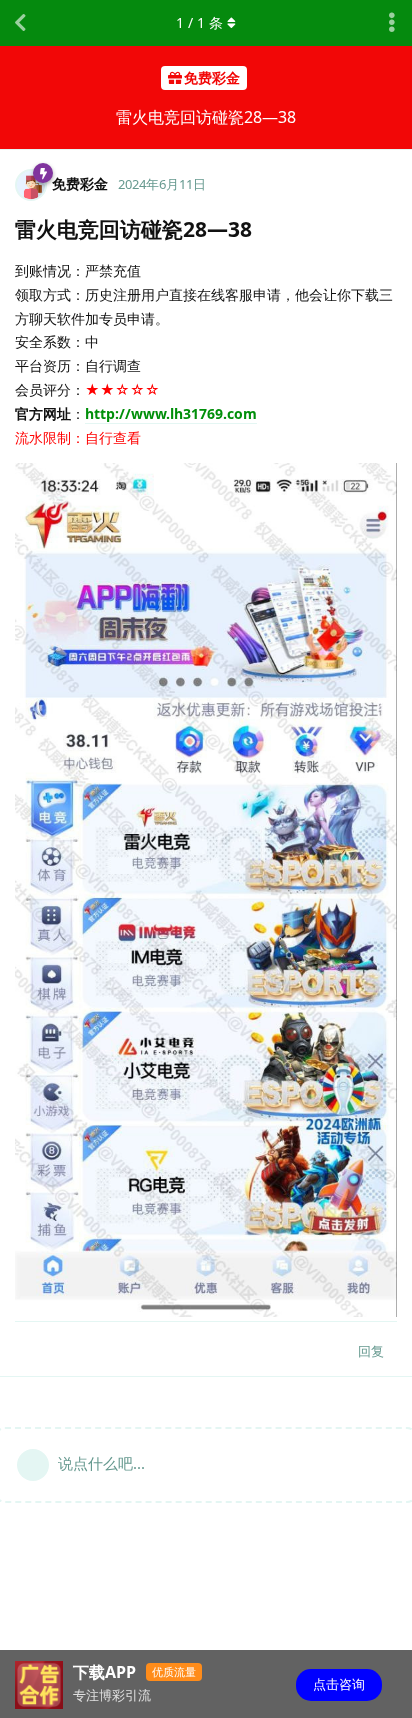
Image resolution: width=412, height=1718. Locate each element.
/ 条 (199, 22)
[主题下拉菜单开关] (392, 23)
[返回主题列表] (20, 23)
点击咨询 (339, 1684)
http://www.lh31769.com (171, 413)
